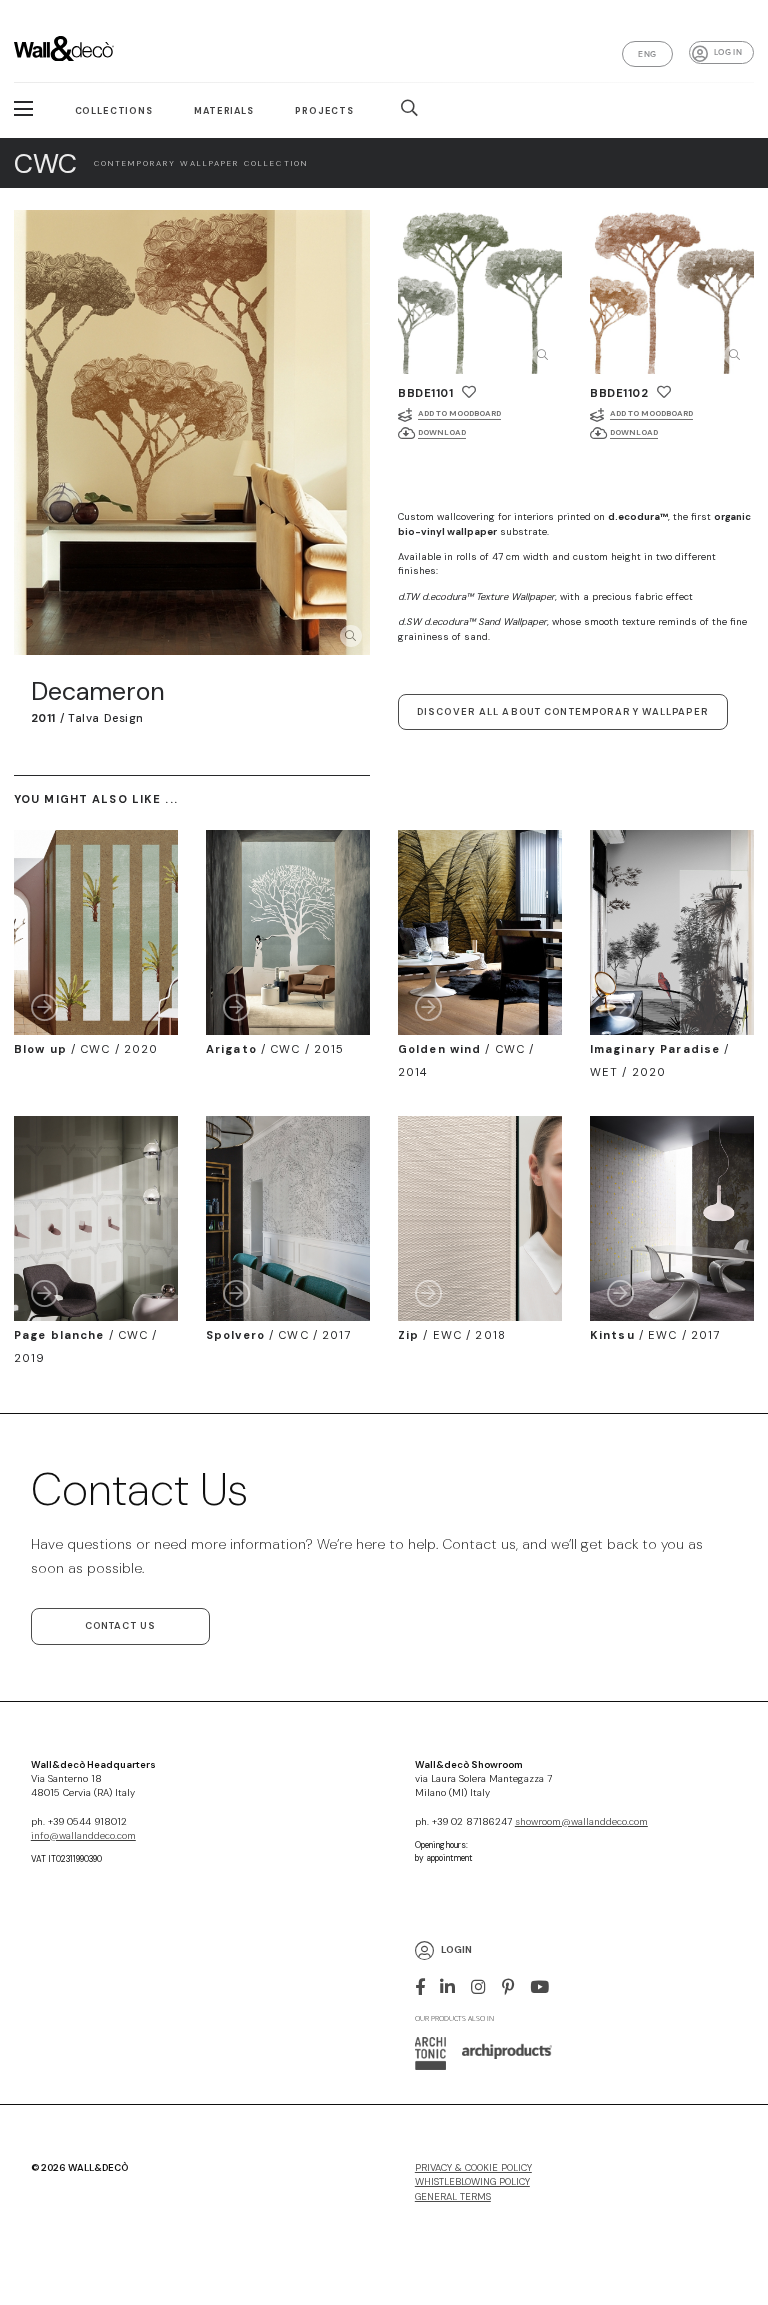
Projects (324, 111)
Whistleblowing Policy (472, 2182)
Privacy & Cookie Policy (473, 2168)
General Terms (453, 2197)
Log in (728, 52)
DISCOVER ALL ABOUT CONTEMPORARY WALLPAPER (563, 712)
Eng (647, 54)
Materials (224, 111)
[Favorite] (469, 392)
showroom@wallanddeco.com (581, 1822)
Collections (114, 111)
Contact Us (120, 1626)
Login (456, 1950)
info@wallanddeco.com (83, 1836)
